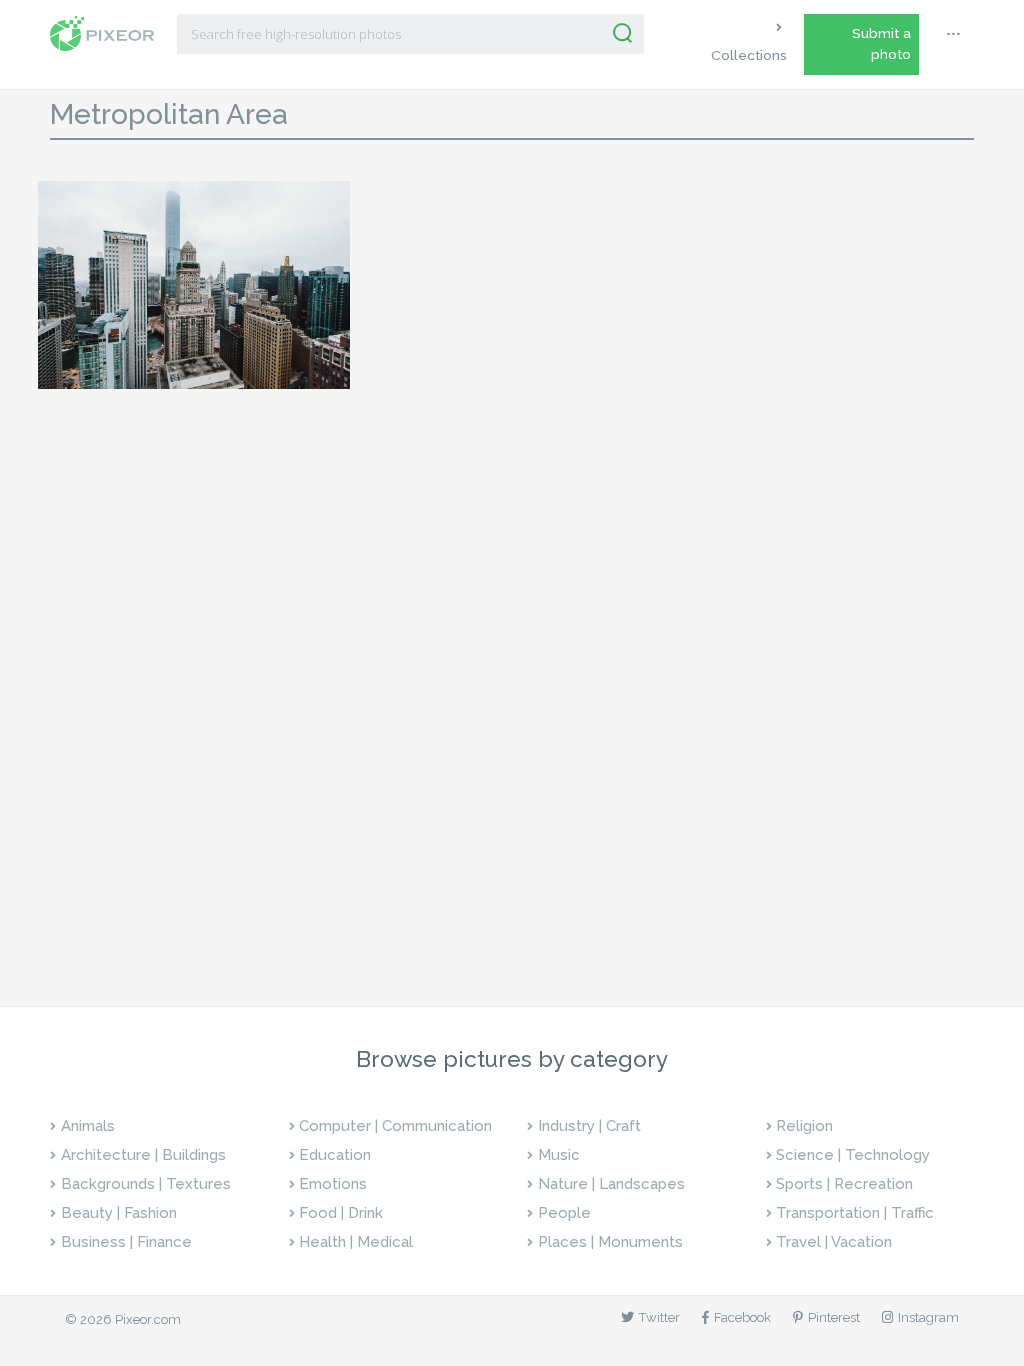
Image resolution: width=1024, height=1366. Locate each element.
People (564, 1213)
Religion (804, 1126)
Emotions (333, 1184)
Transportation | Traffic (855, 1213)
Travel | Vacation (834, 1242)
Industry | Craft (589, 1126)
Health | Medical (356, 1242)
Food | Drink (341, 1213)
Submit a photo (881, 43)
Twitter (659, 1317)
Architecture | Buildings (143, 1155)
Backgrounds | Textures (146, 1184)
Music (559, 1155)
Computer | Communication (395, 1126)
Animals (88, 1126)
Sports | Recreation (844, 1184)
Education (335, 1155)
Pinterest (834, 1317)
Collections (749, 55)
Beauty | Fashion (119, 1213)
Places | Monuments (610, 1242)
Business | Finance (126, 1242)
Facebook (742, 1317)
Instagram (928, 1317)
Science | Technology (853, 1155)
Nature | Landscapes (611, 1184)
